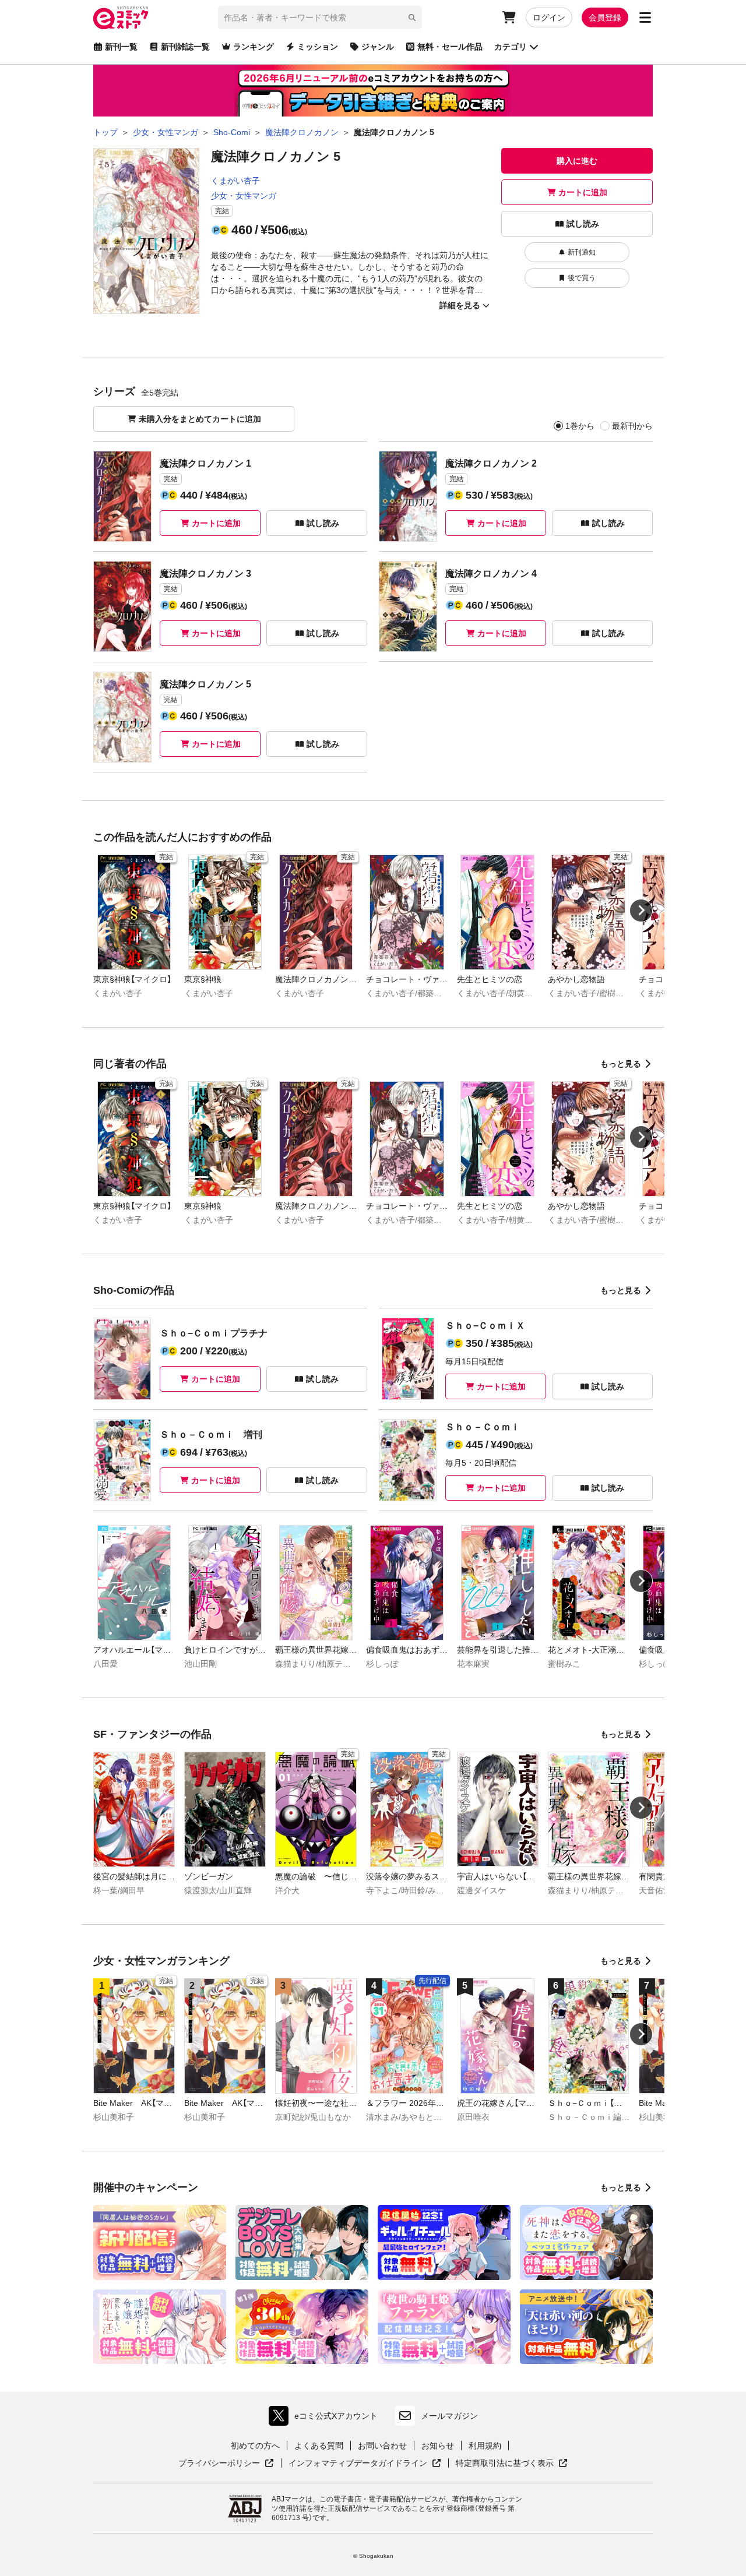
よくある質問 (319, 2446)
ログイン (549, 17)
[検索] (412, 17)
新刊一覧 (121, 47)
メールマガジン (449, 2416)
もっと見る (621, 1064)
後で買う (582, 278)
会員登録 (605, 17)
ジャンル (378, 47)
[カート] (509, 17)
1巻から (580, 426)
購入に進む (577, 161)
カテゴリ (511, 47)
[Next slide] (641, 911)
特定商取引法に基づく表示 (512, 2464)
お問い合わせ (382, 2446)
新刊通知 (582, 252)
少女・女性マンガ (244, 196)
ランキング (254, 47)
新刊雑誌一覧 (185, 47)
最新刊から (632, 426)
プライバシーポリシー (226, 2464)
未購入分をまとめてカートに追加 (200, 419)
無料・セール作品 (450, 47)
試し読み (583, 224)
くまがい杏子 (235, 181)
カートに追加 (583, 192)
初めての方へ (255, 2446)
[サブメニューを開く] (645, 17)
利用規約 (485, 2446)
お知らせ (438, 2446)
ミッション (318, 47)
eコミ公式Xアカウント (326, 2418)
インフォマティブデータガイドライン (358, 2464)
